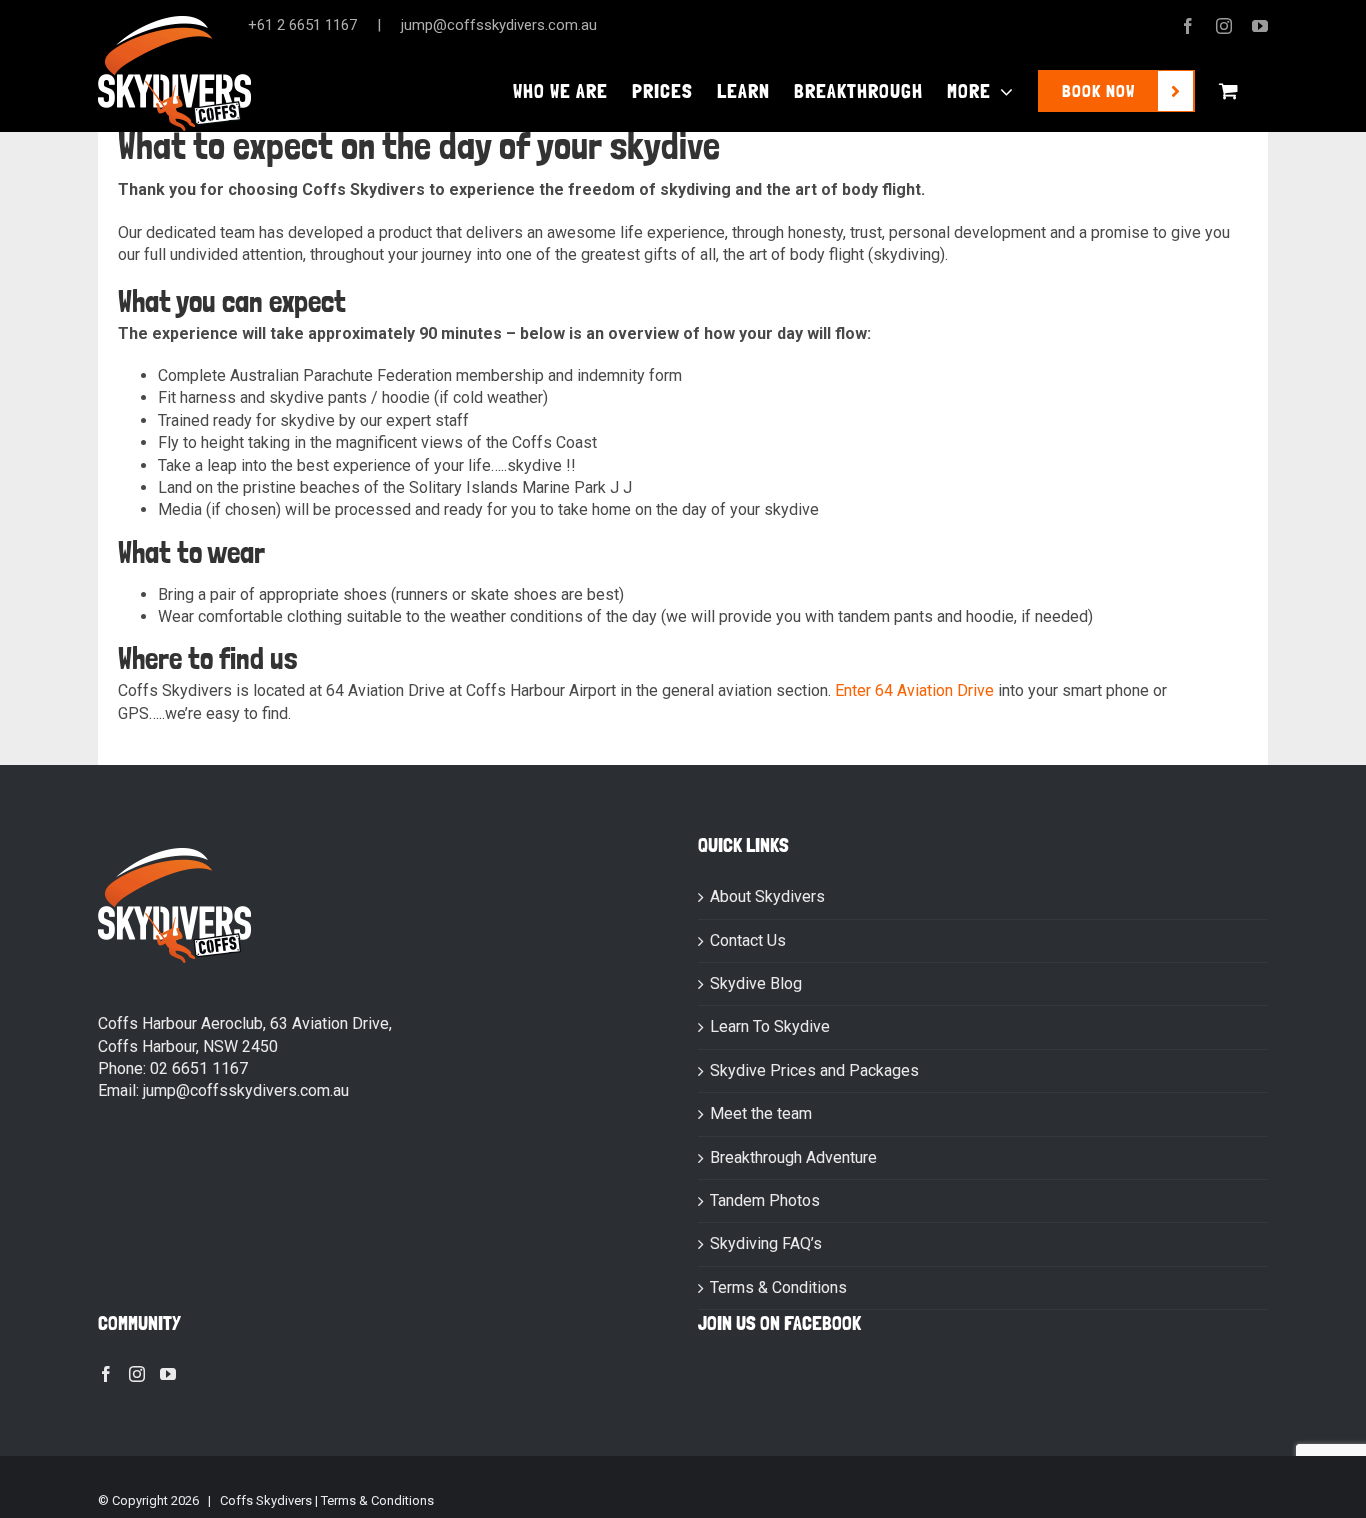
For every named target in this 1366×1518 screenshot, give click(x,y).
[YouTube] (168, 1374)
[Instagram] (137, 1374)
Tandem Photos (765, 1200)
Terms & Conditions (778, 1287)
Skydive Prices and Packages (814, 1070)
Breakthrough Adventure (793, 1157)
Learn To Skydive (770, 1026)
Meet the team (761, 1113)
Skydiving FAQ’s (766, 1243)
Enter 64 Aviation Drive (914, 690)
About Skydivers (767, 896)
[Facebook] (106, 1374)
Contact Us (748, 940)
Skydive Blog (756, 983)
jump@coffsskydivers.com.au (499, 25)
